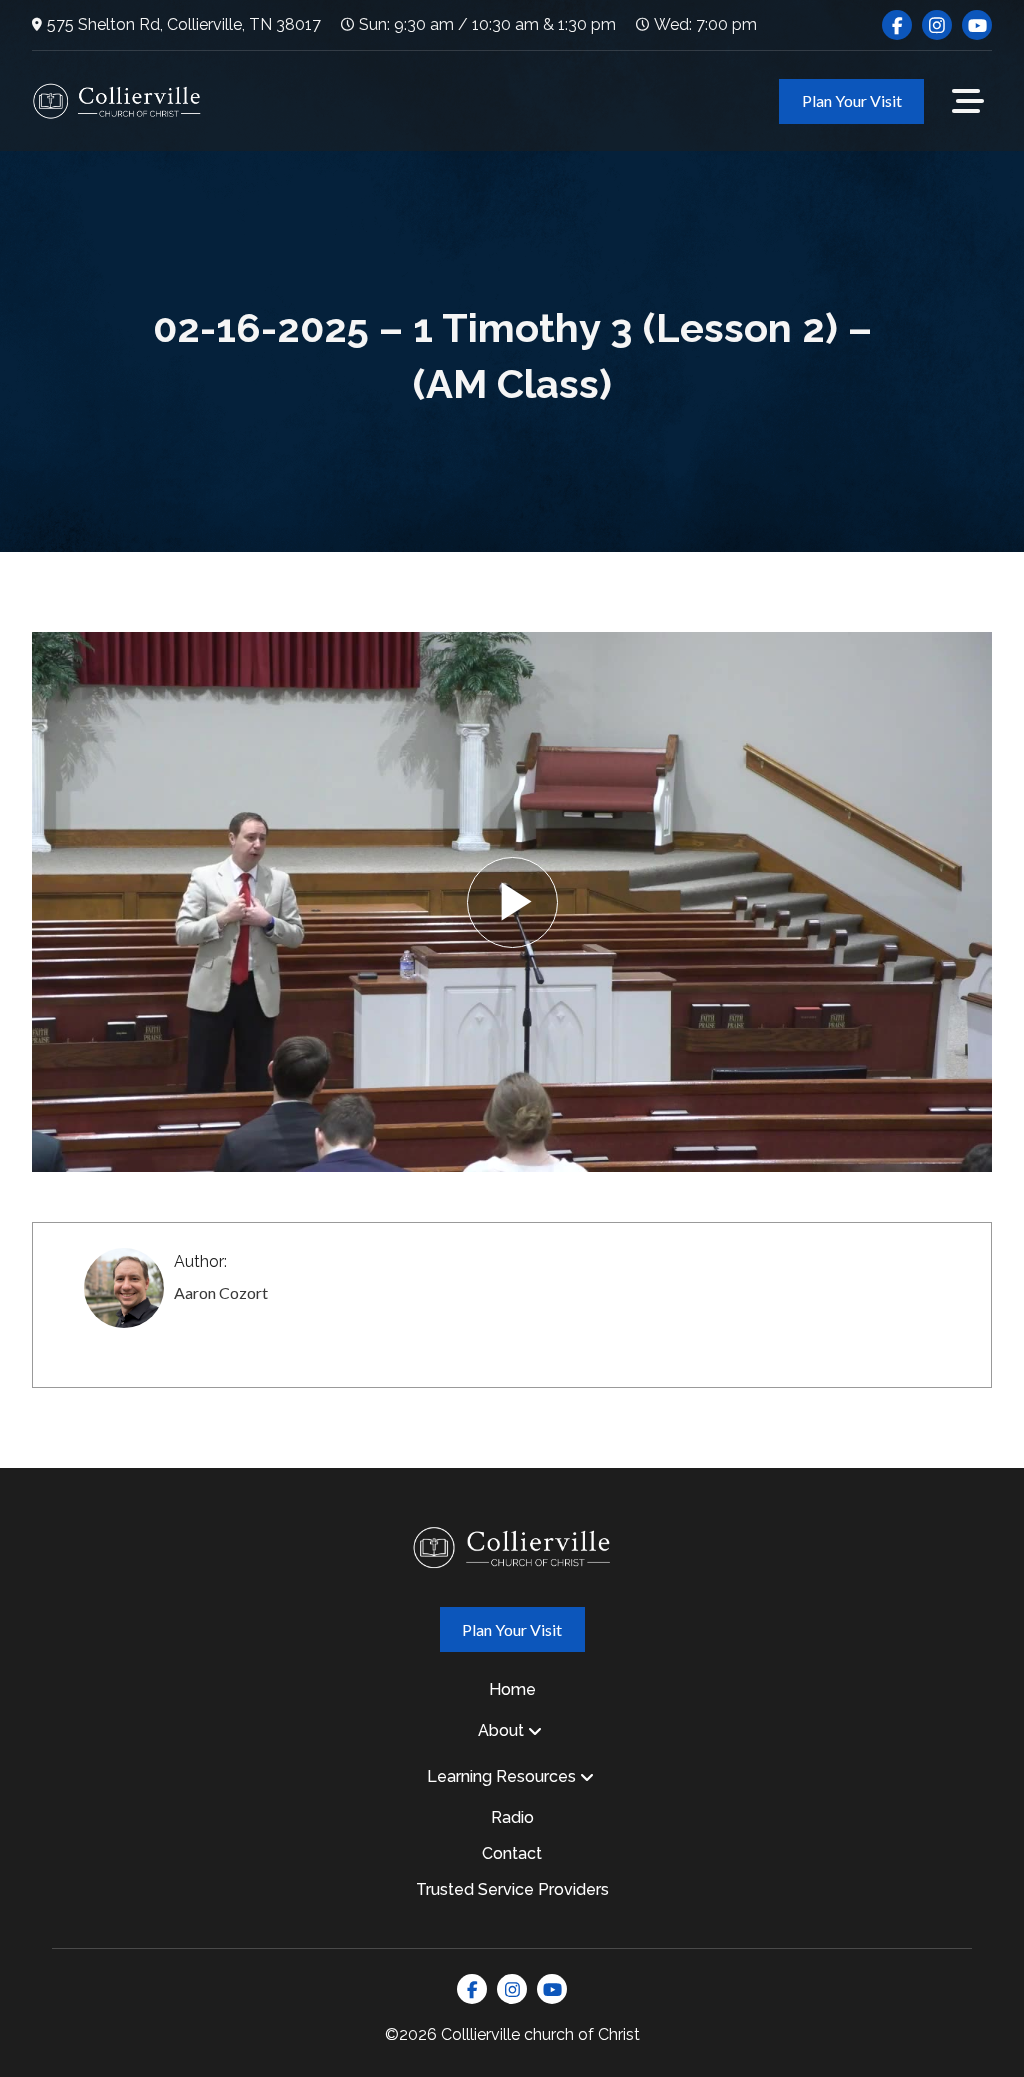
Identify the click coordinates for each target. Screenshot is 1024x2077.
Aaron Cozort (221, 1292)
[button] (968, 101)
